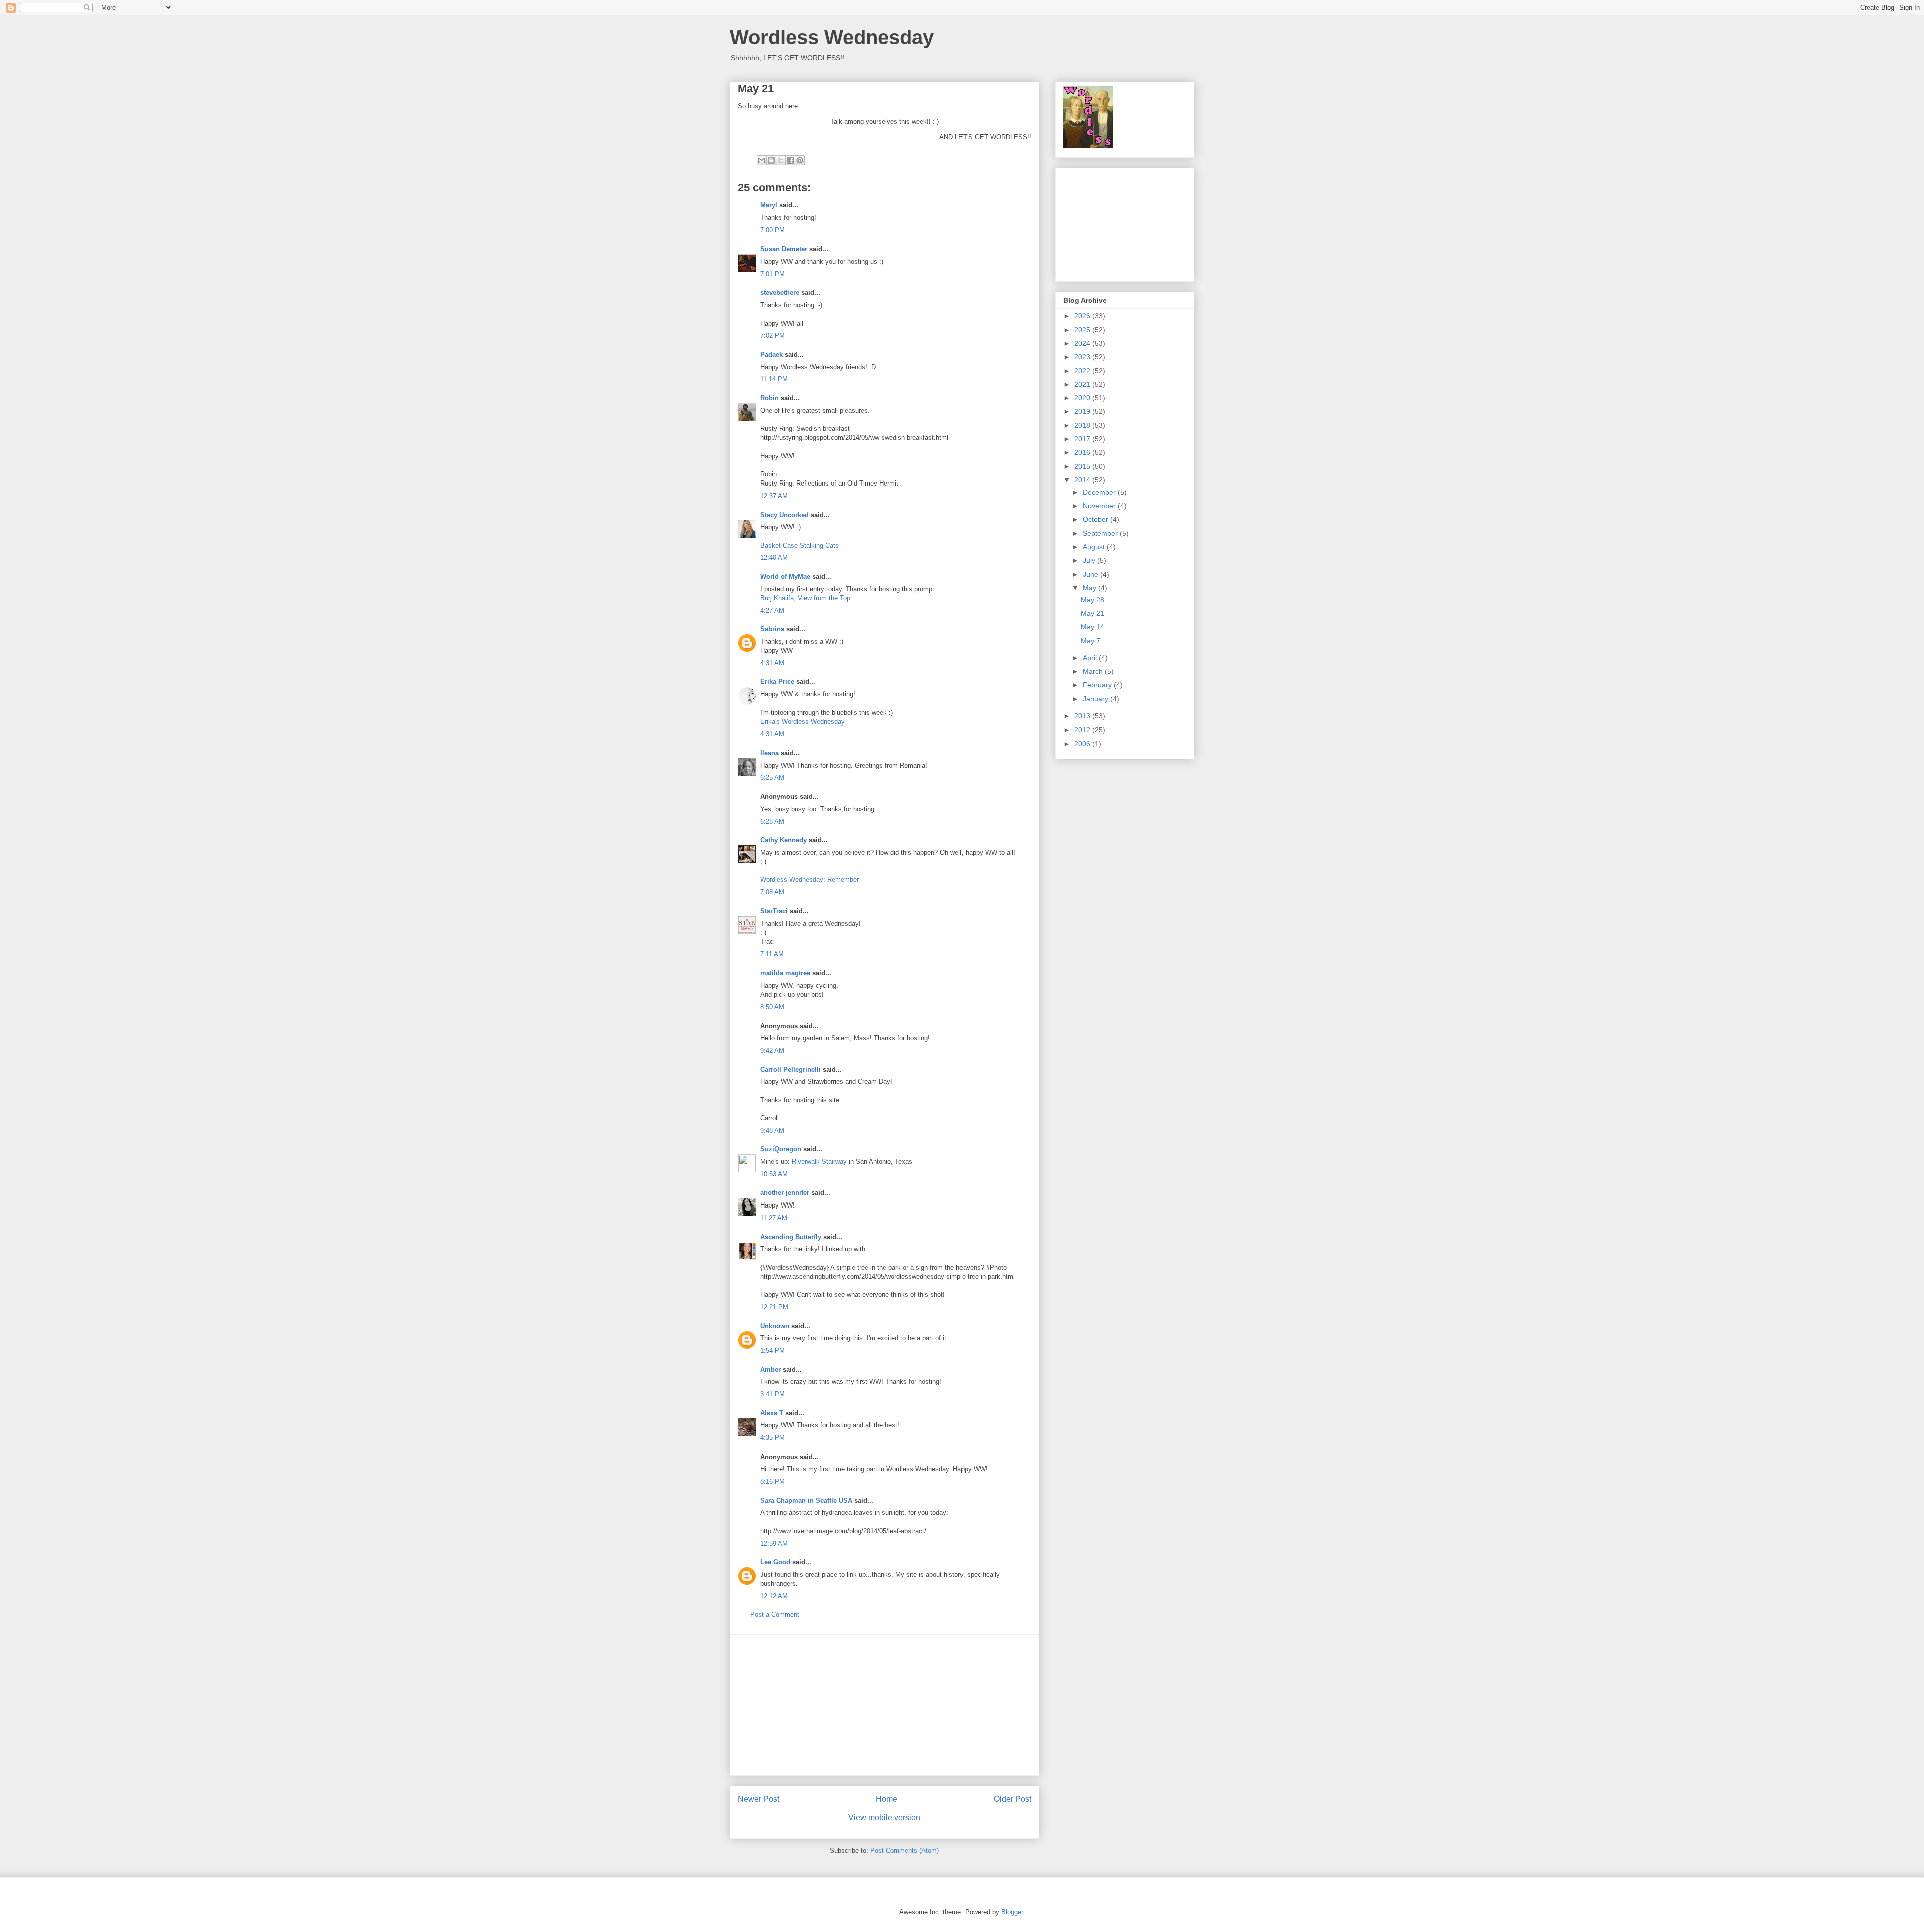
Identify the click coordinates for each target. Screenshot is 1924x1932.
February (1098, 685)
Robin (769, 398)
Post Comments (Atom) (905, 1851)
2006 (1083, 744)
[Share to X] (781, 160)
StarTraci (774, 911)
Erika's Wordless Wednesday (802, 722)
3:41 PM (772, 1394)
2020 (1083, 398)
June (1092, 574)
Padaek (771, 354)
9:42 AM (772, 1050)
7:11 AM (772, 954)
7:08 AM (772, 892)
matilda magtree (785, 973)
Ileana (769, 753)
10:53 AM (774, 1174)
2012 (1083, 730)
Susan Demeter (784, 249)
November (1100, 506)
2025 (1083, 330)
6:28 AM (772, 821)
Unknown (775, 1326)
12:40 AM (774, 557)
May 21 (1093, 613)
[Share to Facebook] (790, 160)
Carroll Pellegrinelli (790, 1069)
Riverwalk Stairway (819, 1162)
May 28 (1093, 600)
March (1094, 671)
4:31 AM (772, 663)
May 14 (1093, 627)
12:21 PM (774, 1307)
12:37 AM (774, 496)
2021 (1083, 384)
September (1101, 533)
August (1095, 547)
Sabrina (772, 629)
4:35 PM (772, 1438)
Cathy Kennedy (783, 840)
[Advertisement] (884, 1705)
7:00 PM (772, 230)
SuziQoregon (781, 1149)
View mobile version (884, 1818)
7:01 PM (772, 274)
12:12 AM (774, 1596)
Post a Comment (775, 1615)
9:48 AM (772, 1131)
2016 (1083, 452)
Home (887, 1799)
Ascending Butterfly (791, 1237)
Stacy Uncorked (784, 515)
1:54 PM (772, 1351)
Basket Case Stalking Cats (799, 545)
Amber (770, 1370)
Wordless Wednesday (832, 37)
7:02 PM (772, 335)
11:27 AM (774, 1218)
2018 (1083, 425)
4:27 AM (772, 611)
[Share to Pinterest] (800, 160)
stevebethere (780, 292)
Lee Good (775, 1562)
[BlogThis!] (771, 160)
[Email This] (762, 160)
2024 (1083, 343)
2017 (1083, 439)
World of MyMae (785, 576)
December (1100, 492)
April (1091, 658)
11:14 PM (774, 379)
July (1090, 560)
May (1091, 588)
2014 (1083, 480)
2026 (1083, 316)
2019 (1083, 411)
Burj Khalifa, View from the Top (805, 598)
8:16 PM (772, 1481)
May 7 (1091, 641)
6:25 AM (772, 777)
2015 (1083, 466)
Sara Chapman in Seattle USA (806, 1500)
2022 (1083, 371)
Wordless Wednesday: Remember (809, 880)
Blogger (1012, 1912)
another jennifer (785, 1193)
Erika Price (777, 682)
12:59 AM (774, 1543)
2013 (1083, 716)
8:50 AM (772, 1007)
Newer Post (758, 1799)
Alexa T (772, 1413)
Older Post (1012, 1799)
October (1097, 519)
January (1097, 699)
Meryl (769, 205)
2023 (1083, 357)
